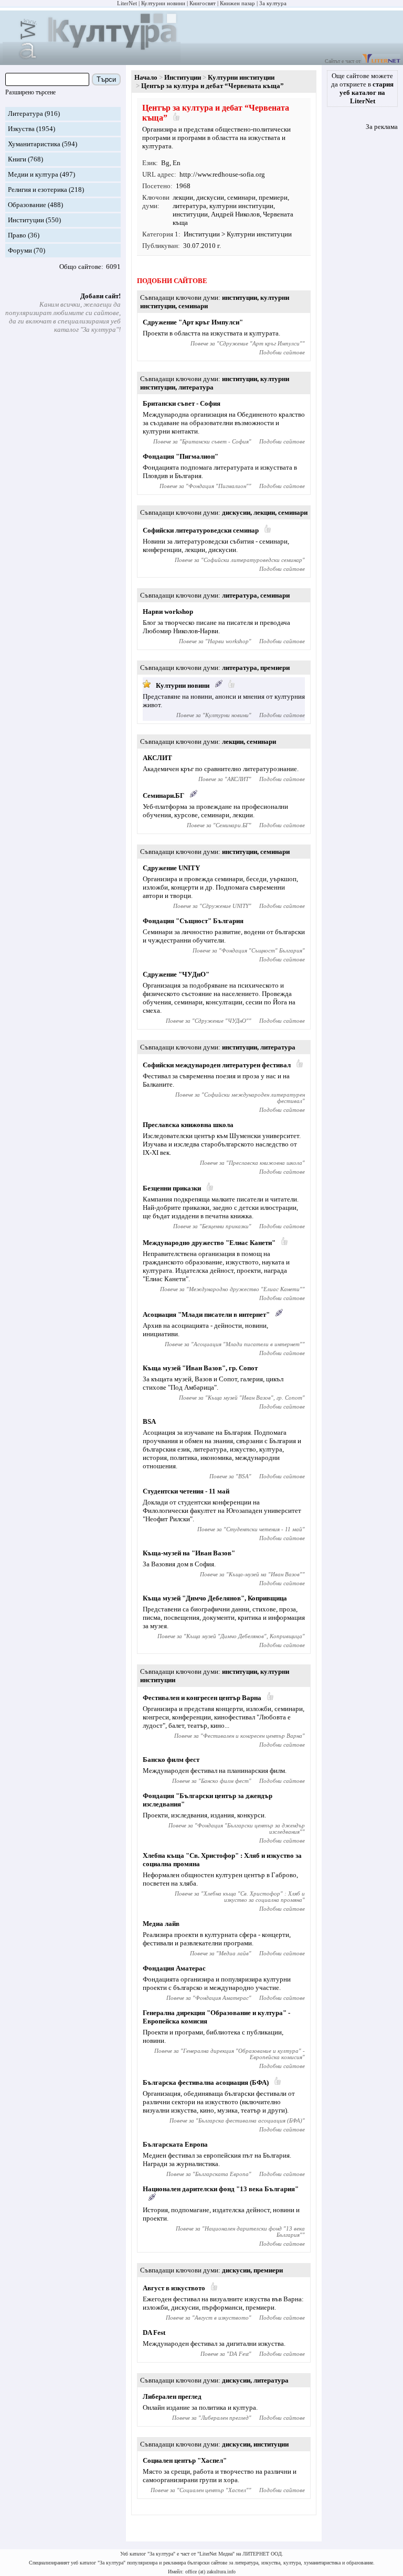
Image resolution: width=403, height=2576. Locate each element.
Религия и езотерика (38, 190)
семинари (241, 197)
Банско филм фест (171, 1760)
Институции (26, 220)
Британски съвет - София (182, 403)
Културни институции (241, 77)
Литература (25, 113)
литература (189, 206)
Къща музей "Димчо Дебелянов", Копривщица (215, 1598)
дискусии (210, 197)
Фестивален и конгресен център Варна (202, 1698)
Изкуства (21, 129)
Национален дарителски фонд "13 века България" (221, 2189)
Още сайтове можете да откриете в (362, 88)
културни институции (241, 206)
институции (190, 214)
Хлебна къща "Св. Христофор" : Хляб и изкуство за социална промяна (254, 1897)
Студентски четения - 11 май (186, 1491)
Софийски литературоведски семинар (201, 530)
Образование (27, 205)
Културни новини (163, 3)
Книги (17, 159)
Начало (146, 77)
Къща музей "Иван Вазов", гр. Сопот (200, 1368)
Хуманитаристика (34, 144)
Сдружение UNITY (171, 868)
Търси (106, 79)
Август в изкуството (174, 2288)
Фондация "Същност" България (193, 921)
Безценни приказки (172, 1188)
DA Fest (154, 2333)
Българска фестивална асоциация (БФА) (206, 2082)
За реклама (382, 127)
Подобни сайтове (282, 352)
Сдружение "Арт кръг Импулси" (193, 322)
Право (17, 235)
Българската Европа (175, 2144)
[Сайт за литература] (381, 61)
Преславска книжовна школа (188, 1125)
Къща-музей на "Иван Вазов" (189, 1553)
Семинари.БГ (163, 795)
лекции (183, 197)
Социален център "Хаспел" (185, 2460)
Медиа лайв (161, 1924)
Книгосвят (203, 3)
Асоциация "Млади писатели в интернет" (206, 1314)
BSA (149, 1421)
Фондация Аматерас (174, 1968)
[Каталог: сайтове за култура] (92, 61)
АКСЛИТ (157, 758)
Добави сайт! (100, 296)
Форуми (20, 250)
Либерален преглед (172, 2396)
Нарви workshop (168, 611)
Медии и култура (33, 174)
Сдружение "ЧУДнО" (176, 974)
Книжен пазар (237, 3)
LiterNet (127, 3)
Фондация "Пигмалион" (181, 456)
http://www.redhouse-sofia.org (222, 174)
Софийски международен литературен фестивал (217, 1065)
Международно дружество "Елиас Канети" (209, 1243)
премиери (273, 197)
